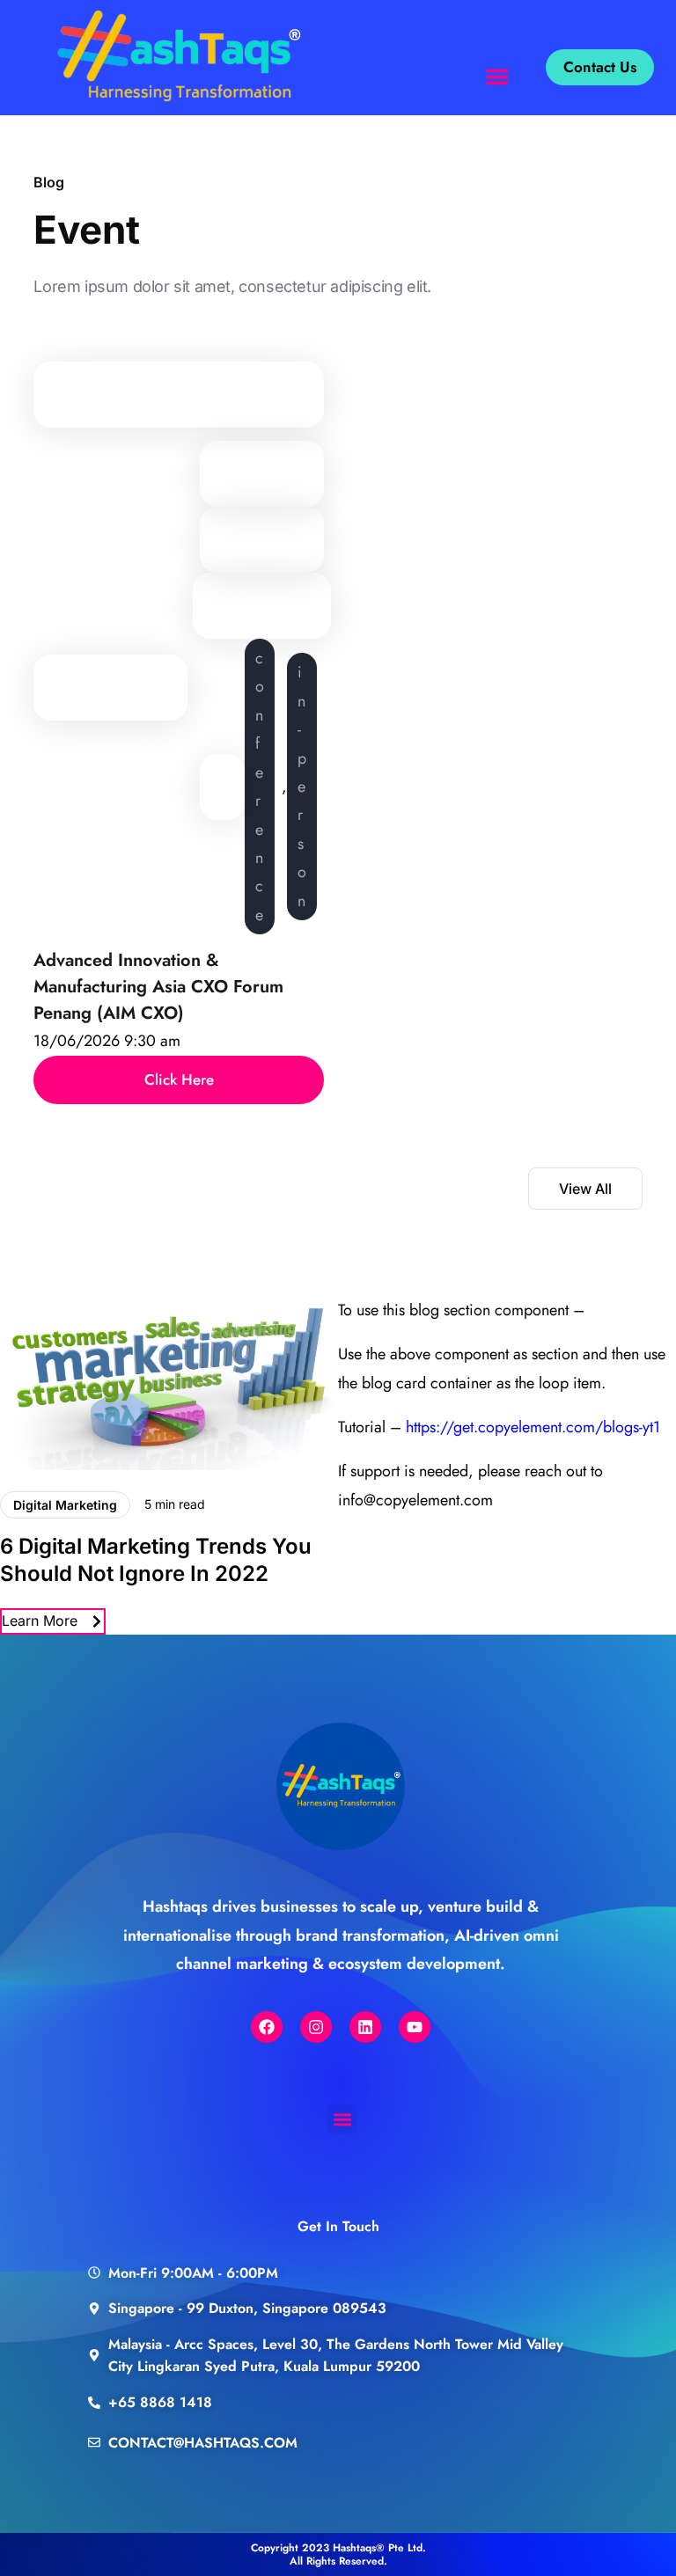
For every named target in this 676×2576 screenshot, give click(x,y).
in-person (302, 786)
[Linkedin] (365, 2027)
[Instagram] (316, 2027)
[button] (497, 77)
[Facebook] (267, 2027)
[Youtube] (415, 2027)
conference (260, 787)
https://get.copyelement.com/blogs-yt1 (533, 1427)
